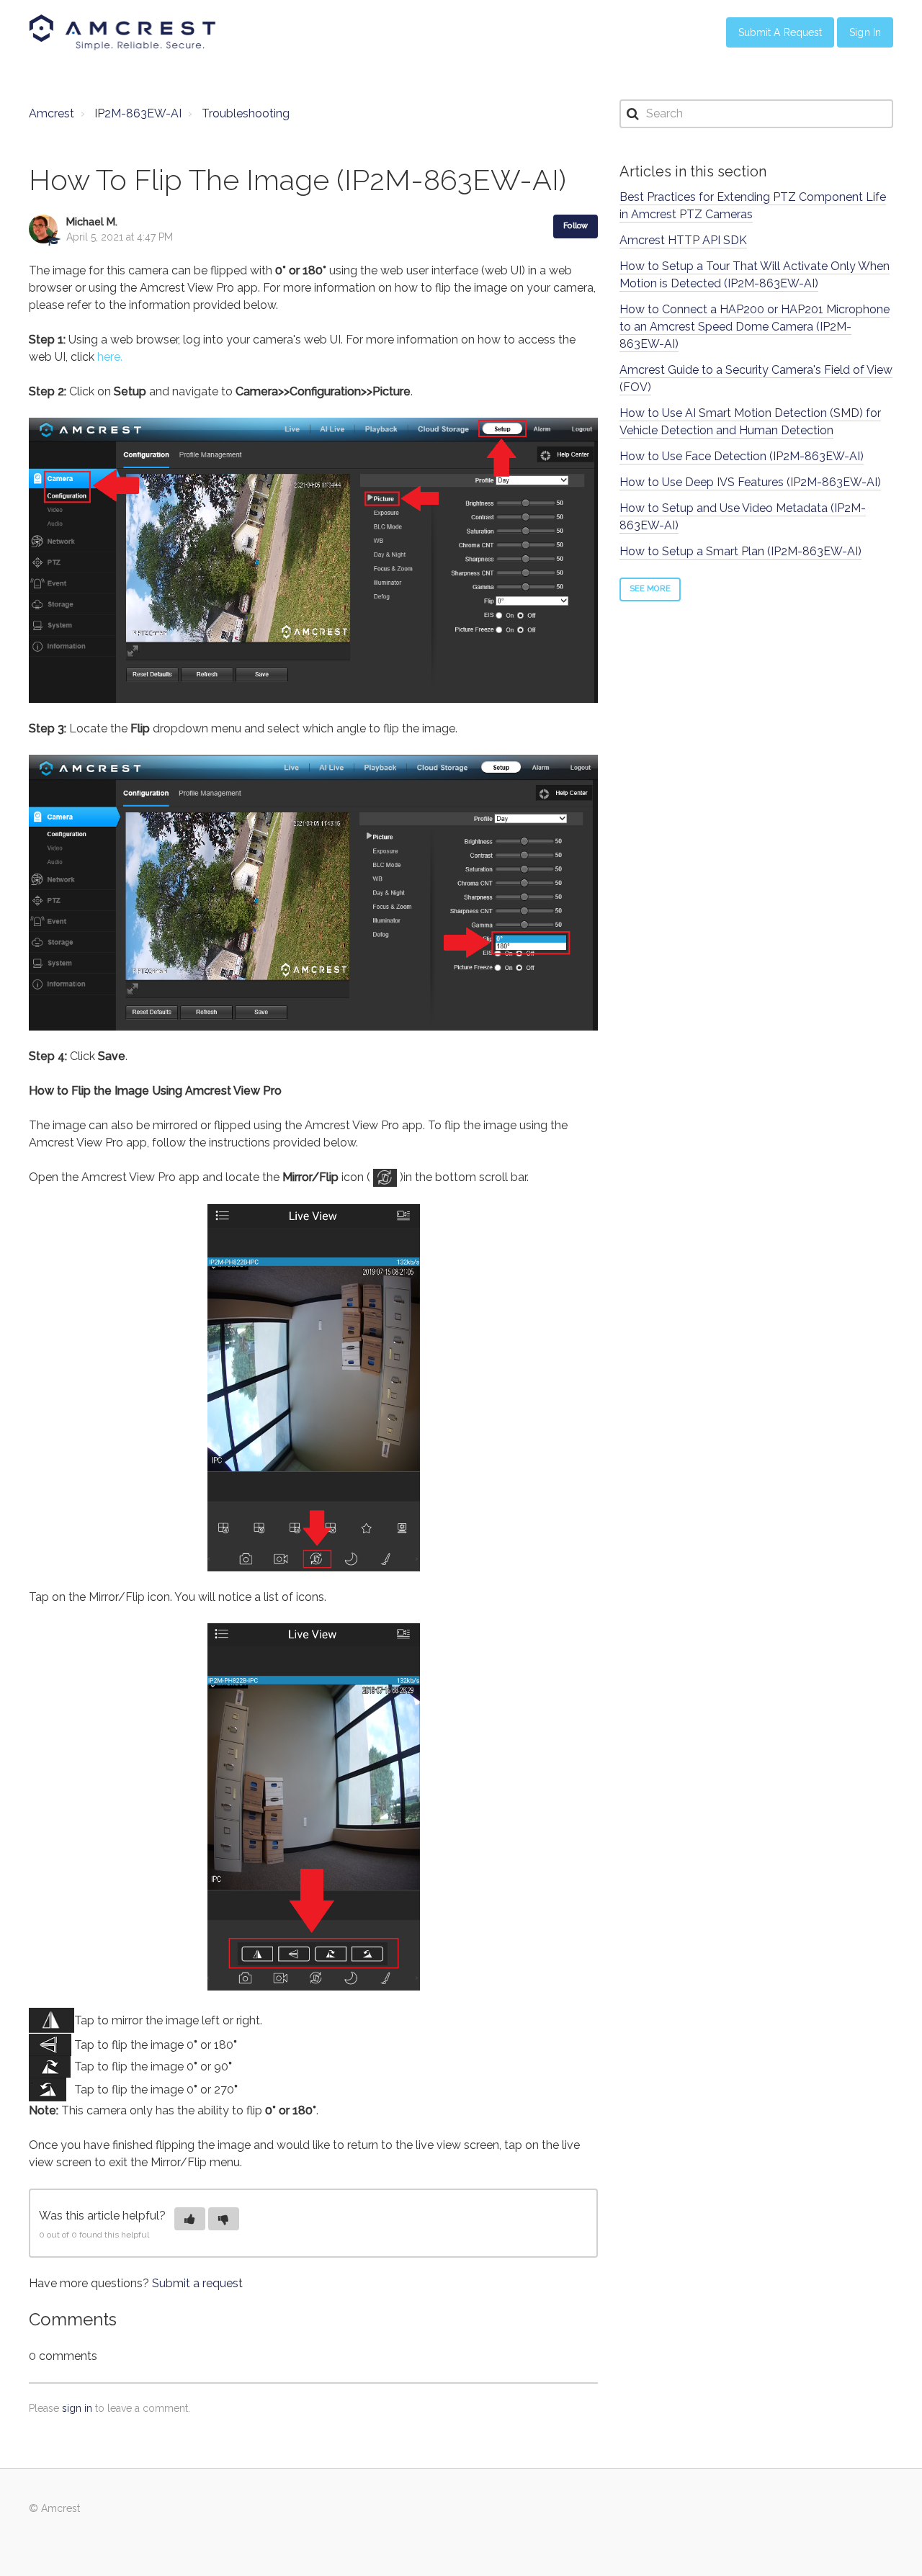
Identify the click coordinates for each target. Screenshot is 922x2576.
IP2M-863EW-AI (138, 113)
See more (650, 589)
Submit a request (197, 2283)
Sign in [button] (865, 32)
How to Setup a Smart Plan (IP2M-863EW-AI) (740, 551)
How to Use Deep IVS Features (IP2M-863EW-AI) (750, 482)
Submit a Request (780, 32)
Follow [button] (576, 226)
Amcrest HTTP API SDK (683, 240)
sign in (77, 2408)
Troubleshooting (246, 113)
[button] (190, 2219)
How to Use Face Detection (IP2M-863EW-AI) (742, 456)
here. (110, 357)
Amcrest (52, 113)
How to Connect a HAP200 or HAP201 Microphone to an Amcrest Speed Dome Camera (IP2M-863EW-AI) (755, 327)
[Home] (122, 32)
